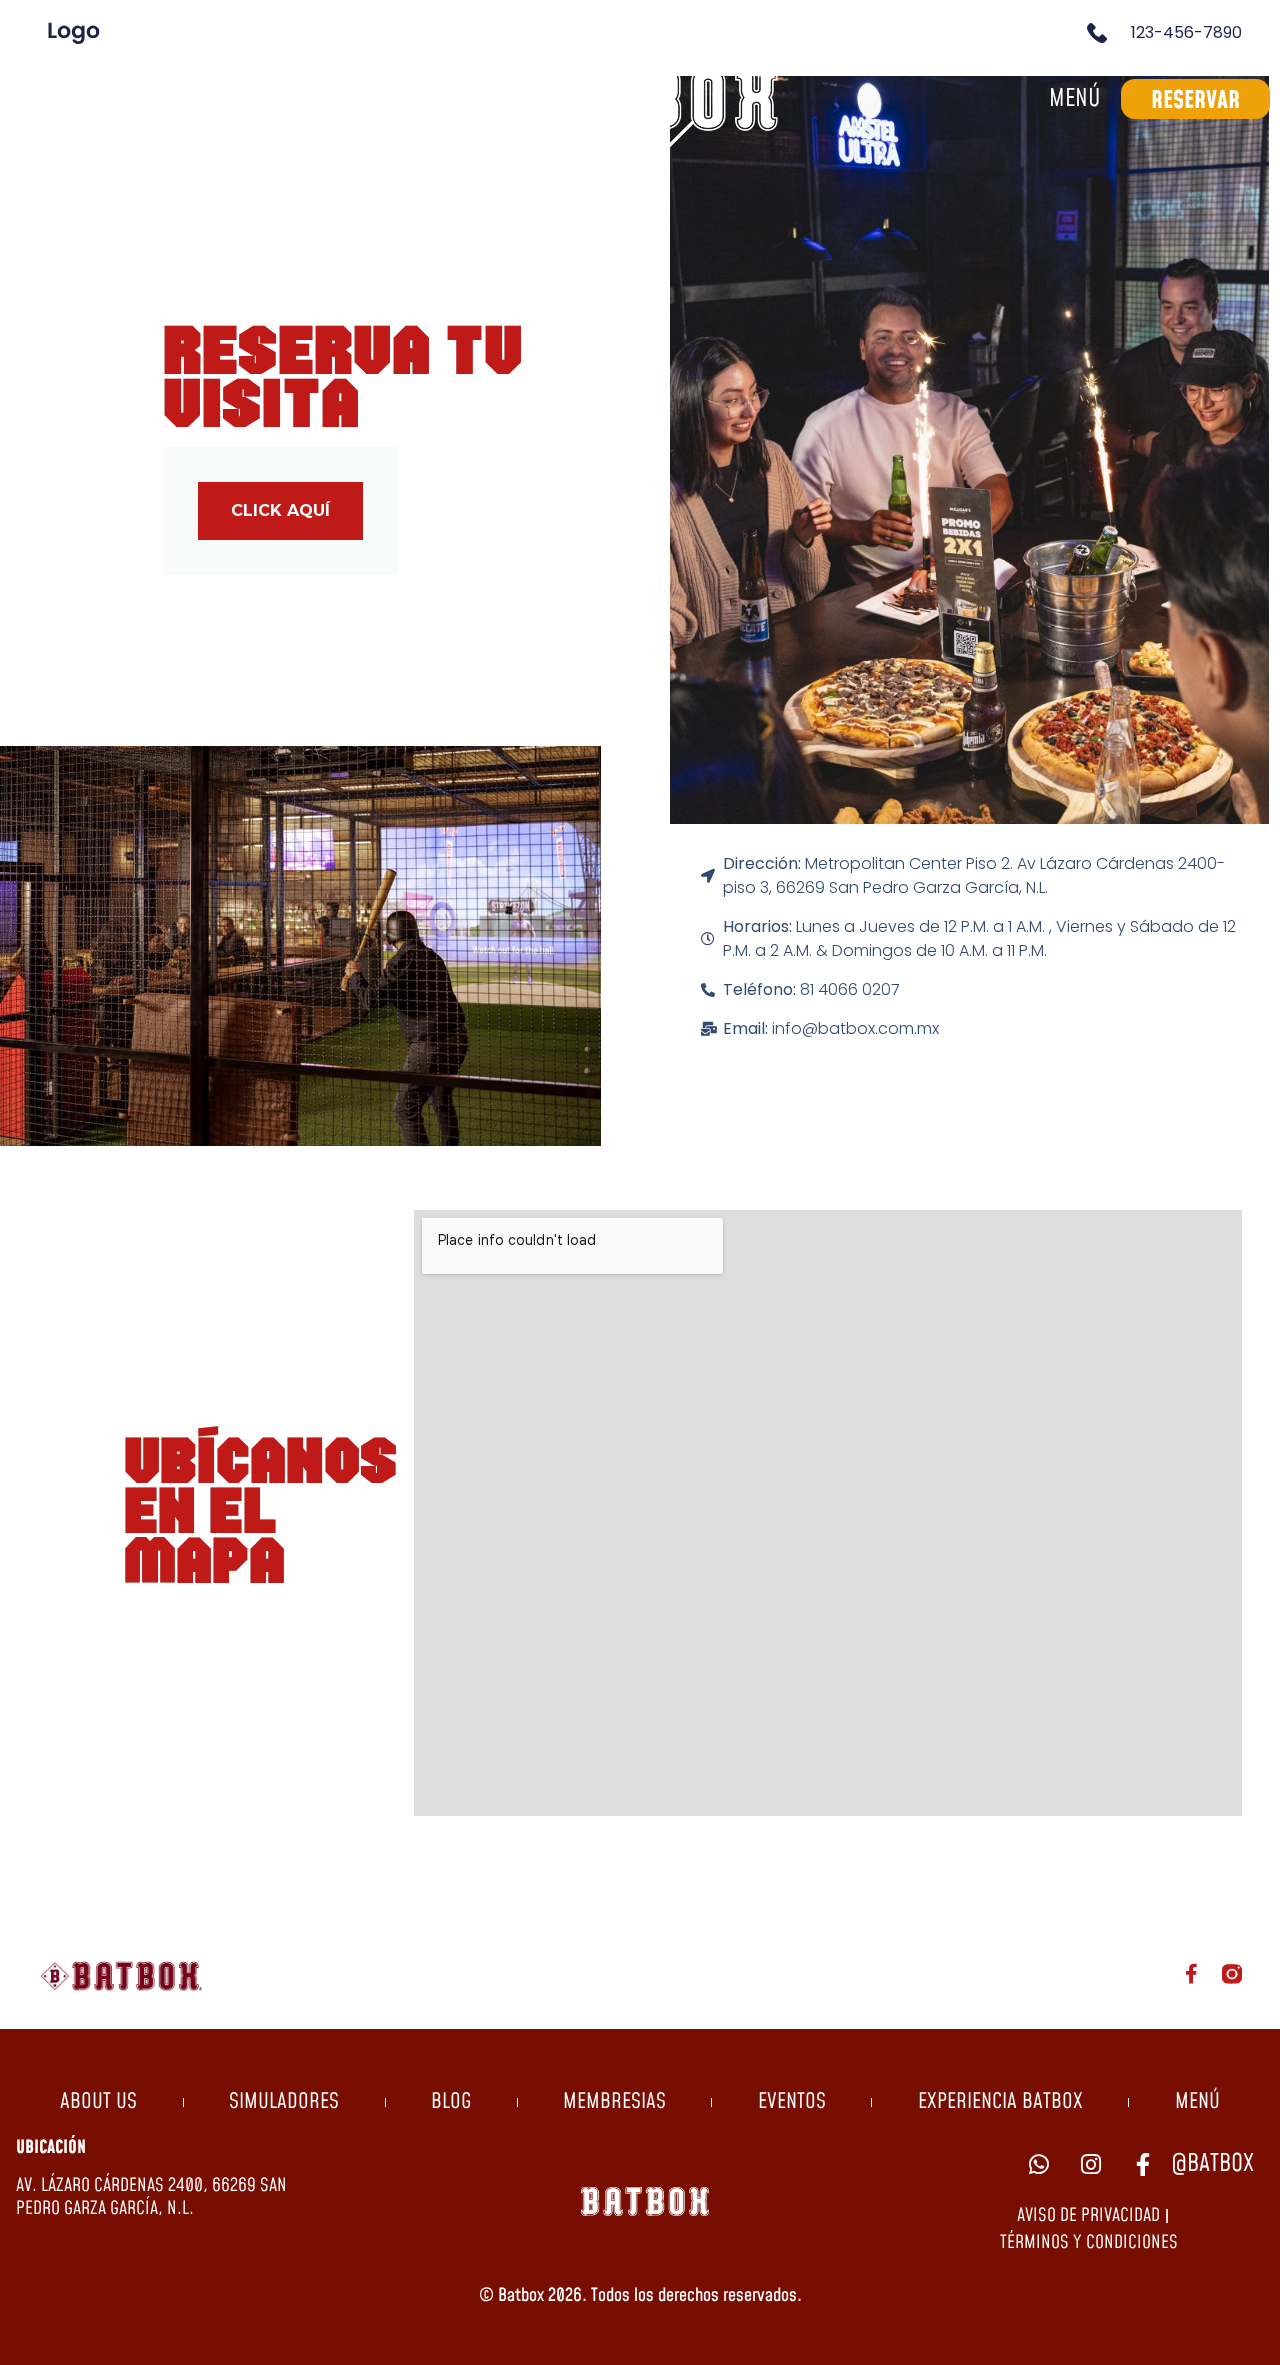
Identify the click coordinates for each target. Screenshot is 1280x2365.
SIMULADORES (284, 2102)
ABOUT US (98, 2102)
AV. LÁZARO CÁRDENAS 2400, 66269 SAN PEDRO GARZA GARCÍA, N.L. (151, 2197)
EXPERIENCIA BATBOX (1000, 2102)
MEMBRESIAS (614, 2102)
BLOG (451, 2102)
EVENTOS (792, 2102)
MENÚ (1197, 2102)
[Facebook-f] (1192, 1974)
